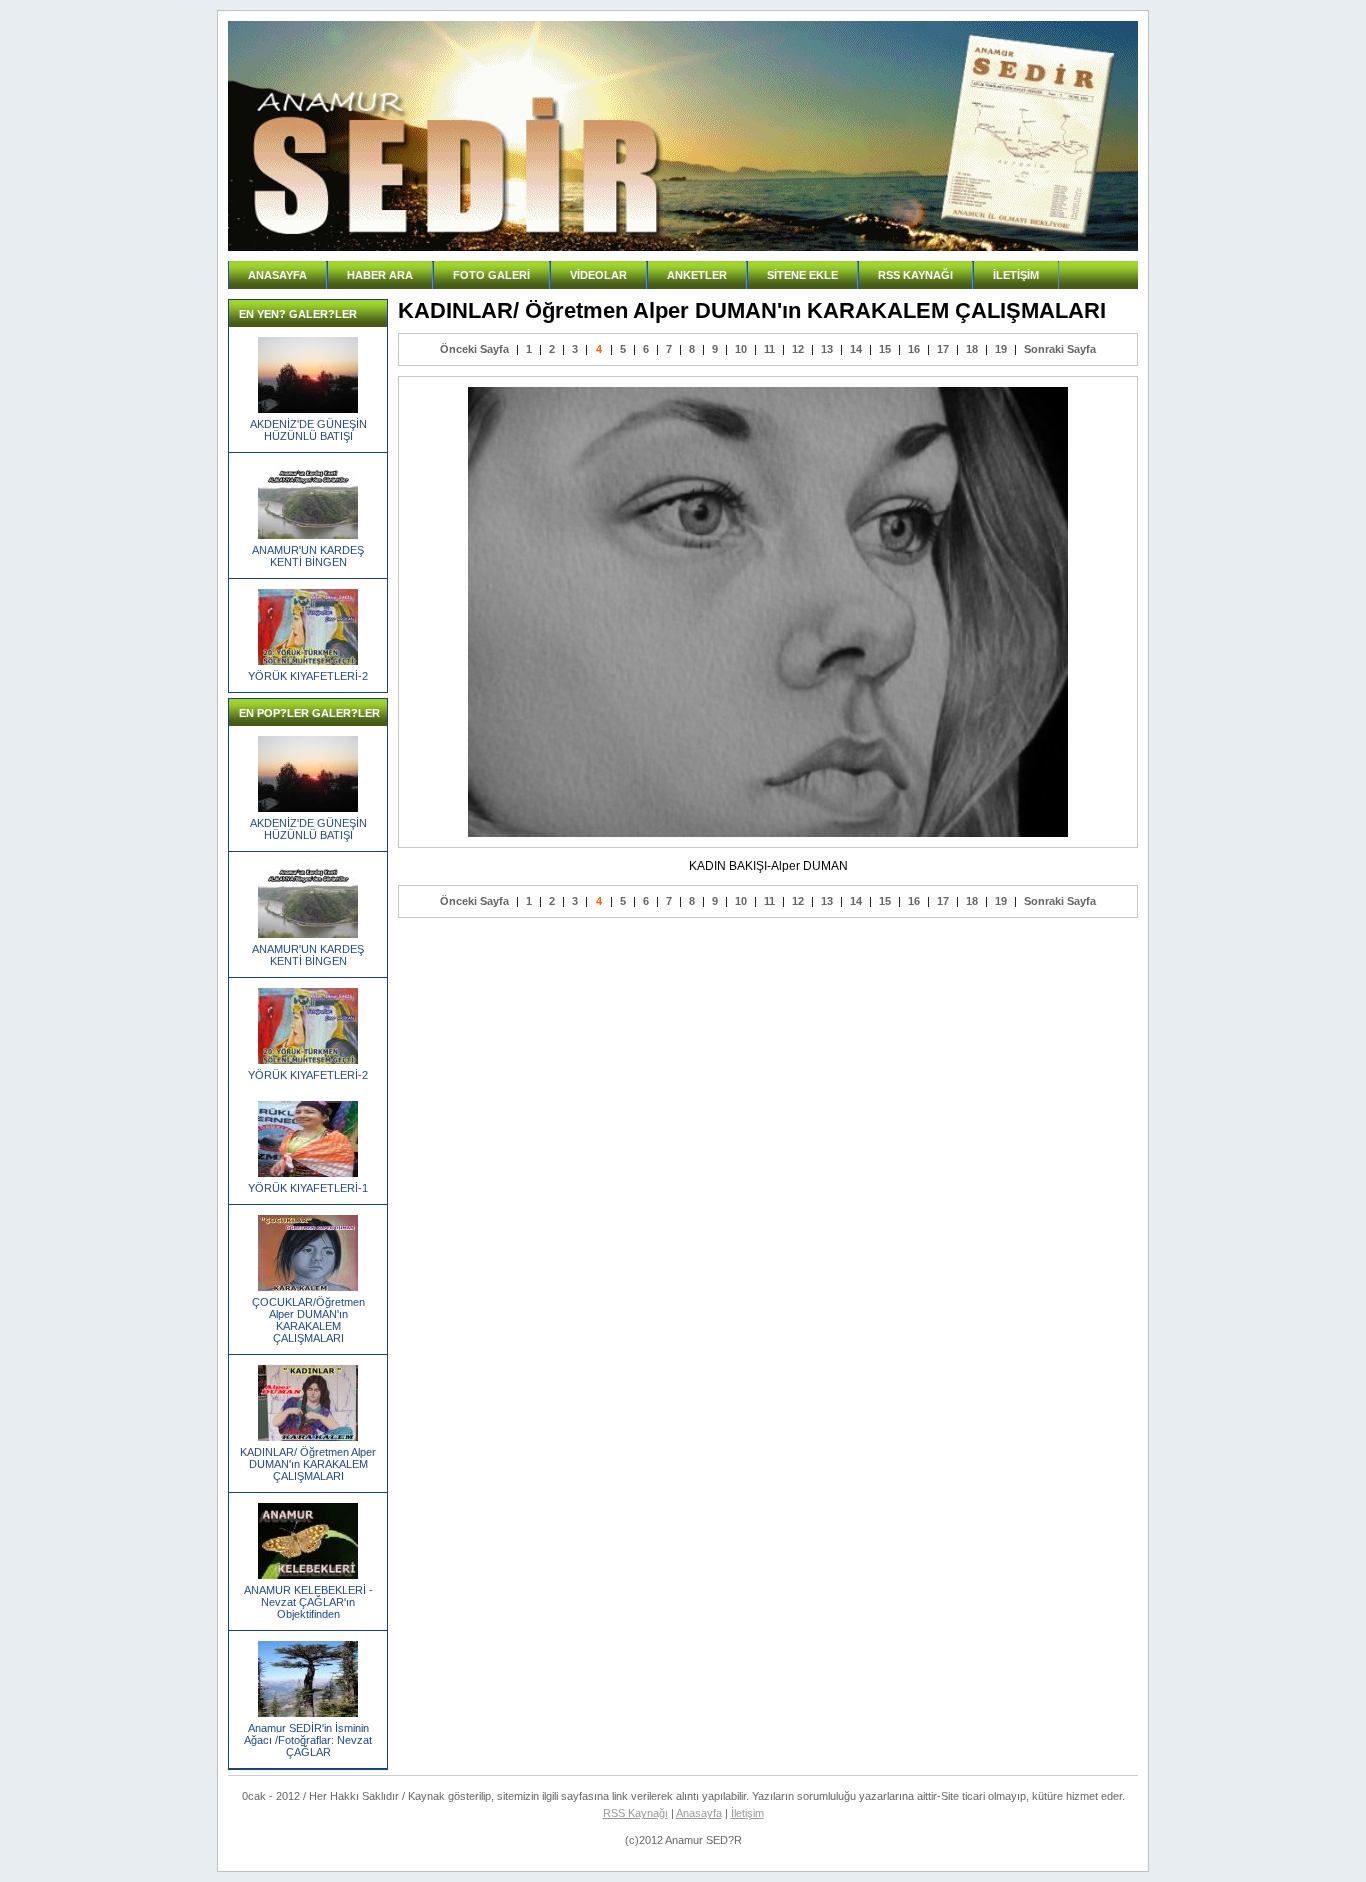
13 (827, 349)
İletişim (747, 1813)
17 (943, 349)
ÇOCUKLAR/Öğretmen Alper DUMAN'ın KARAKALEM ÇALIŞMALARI (308, 1320)
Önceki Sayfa (474, 349)
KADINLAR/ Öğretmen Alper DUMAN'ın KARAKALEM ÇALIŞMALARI (308, 1464)
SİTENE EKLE (802, 275)
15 (885, 349)
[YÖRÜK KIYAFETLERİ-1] (308, 1173)
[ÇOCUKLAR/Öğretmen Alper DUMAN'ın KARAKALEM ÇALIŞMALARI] (308, 1287)
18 (972, 349)
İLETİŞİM (1016, 275)
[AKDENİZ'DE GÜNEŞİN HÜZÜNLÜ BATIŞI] (308, 409)
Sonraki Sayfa (1060, 349)
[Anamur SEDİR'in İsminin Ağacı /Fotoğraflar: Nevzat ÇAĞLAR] (308, 1713)
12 (798, 349)
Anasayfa (699, 1813)
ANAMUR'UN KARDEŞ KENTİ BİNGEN (308, 556)
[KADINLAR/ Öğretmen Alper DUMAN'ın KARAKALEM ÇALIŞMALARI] (308, 1437)
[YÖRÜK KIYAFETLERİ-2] (308, 661)
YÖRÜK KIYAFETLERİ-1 (308, 1188)
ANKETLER (697, 275)
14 (856, 349)
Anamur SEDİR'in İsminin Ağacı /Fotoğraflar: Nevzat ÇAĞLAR (308, 1740)
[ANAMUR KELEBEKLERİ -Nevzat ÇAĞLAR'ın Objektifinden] (308, 1575)
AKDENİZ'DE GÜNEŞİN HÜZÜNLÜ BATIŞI (308, 430)
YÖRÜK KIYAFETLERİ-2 (308, 676)
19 (1001, 349)
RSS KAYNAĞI (915, 275)
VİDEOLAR (598, 275)
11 (769, 349)
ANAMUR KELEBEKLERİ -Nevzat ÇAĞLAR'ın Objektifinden (308, 1602)
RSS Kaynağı (635, 1813)
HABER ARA (380, 275)
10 (741, 349)
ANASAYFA (277, 275)
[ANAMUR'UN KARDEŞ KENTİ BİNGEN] (308, 535)
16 (914, 349)
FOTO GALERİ (491, 275)
